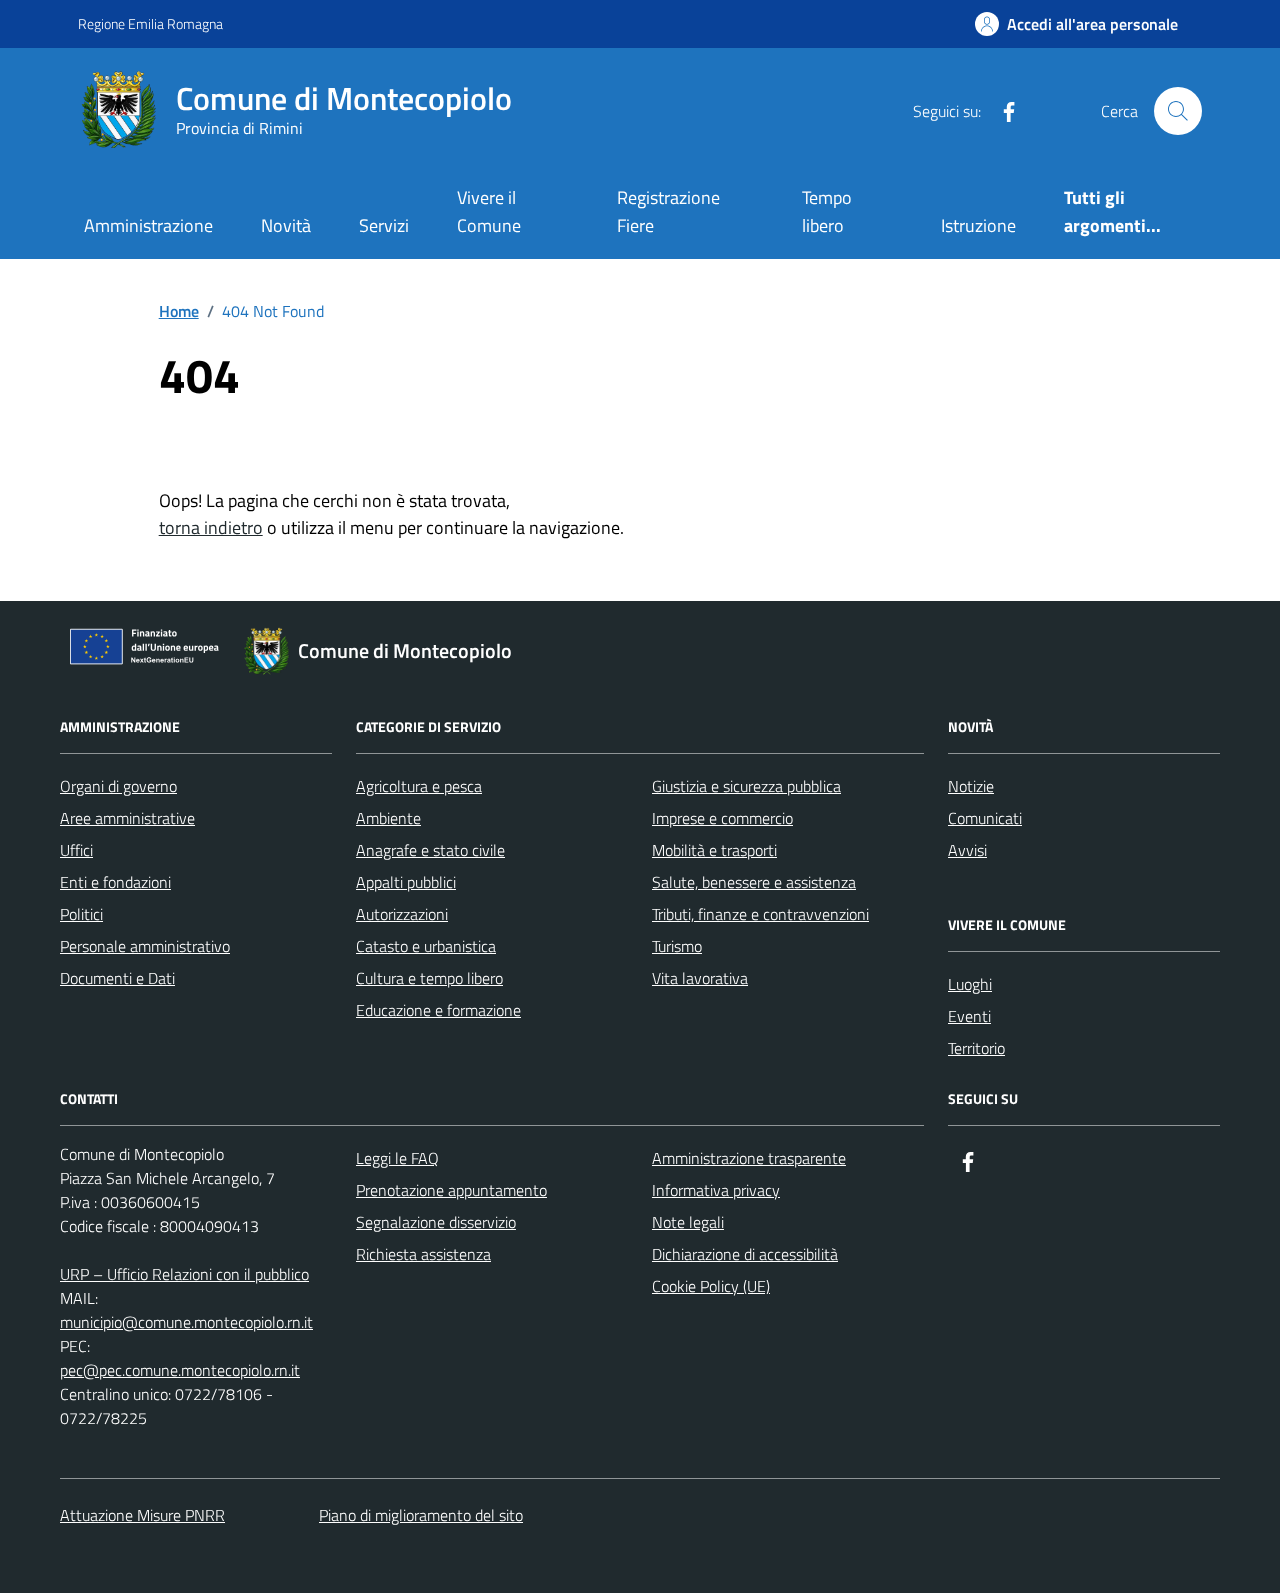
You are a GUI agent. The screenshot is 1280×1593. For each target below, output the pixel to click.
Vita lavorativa (700, 978)
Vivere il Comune (489, 211)
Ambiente (388, 818)
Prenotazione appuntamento (451, 1190)
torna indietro (211, 527)
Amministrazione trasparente (749, 1158)
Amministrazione (148, 225)
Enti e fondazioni (115, 882)
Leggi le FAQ (397, 1158)
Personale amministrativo (145, 946)
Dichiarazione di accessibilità (745, 1254)
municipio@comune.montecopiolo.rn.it (186, 1322)
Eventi (969, 1016)
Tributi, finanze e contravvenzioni (760, 914)
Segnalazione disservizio (436, 1222)
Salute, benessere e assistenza (754, 882)
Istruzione (978, 225)
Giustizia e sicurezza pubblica (746, 786)
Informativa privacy (716, 1190)
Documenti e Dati (117, 978)
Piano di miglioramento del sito (421, 1515)
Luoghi (970, 984)
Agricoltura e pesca (419, 786)
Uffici (76, 850)
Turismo (677, 946)
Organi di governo (118, 786)
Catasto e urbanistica (426, 946)
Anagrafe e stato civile (430, 850)
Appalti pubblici (406, 882)
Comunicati (985, 818)
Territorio (976, 1048)
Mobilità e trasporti (714, 850)
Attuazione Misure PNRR (142, 1515)
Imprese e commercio (722, 818)
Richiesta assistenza (423, 1254)
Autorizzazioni (402, 914)
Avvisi (967, 850)
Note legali (688, 1222)
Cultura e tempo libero (429, 978)
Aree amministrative (127, 818)
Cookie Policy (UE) (711, 1286)
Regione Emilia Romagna (150, 23)
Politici (81, 914)
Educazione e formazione (438, 1010)
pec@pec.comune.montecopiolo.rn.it (180, 1370)
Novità (286, 225)
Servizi (384, 225)
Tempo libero (827, 211)
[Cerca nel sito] (1178, 111)
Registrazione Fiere (668, 211)
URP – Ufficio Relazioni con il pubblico (184, 1274)
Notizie (971, 786)
